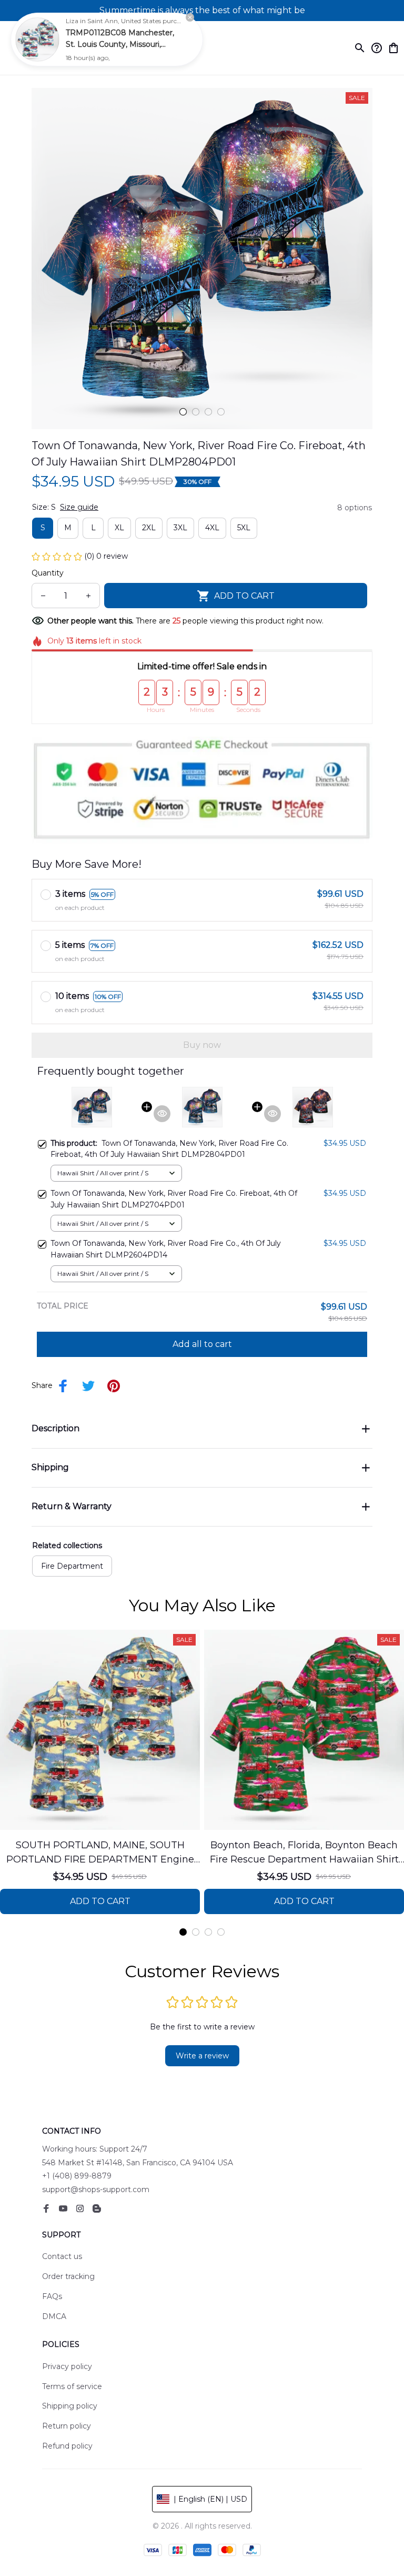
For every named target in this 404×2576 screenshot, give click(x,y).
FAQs (52, 2296)
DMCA (54, 2316)
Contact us (62, 2256)
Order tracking (68, 2276)
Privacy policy (67, 2366)
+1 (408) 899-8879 (77, 2176)
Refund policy (67, 2446)
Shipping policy (70, 2406)
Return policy (67, 2426)
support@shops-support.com (96, 2189)
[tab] (183, 412)
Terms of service (72, 2386)
